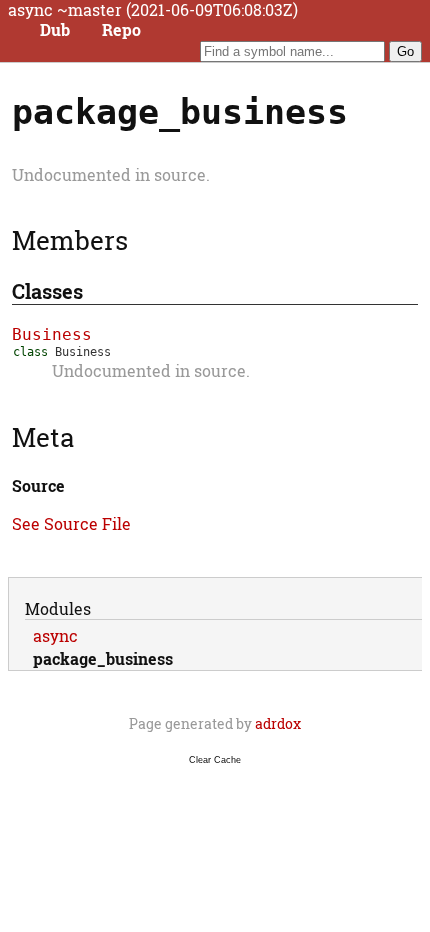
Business (52, 334)
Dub (55, 30)
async (55, 635)
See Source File (71, 523)
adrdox (278, 723)
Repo (121, 30)
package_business (103, 658)
